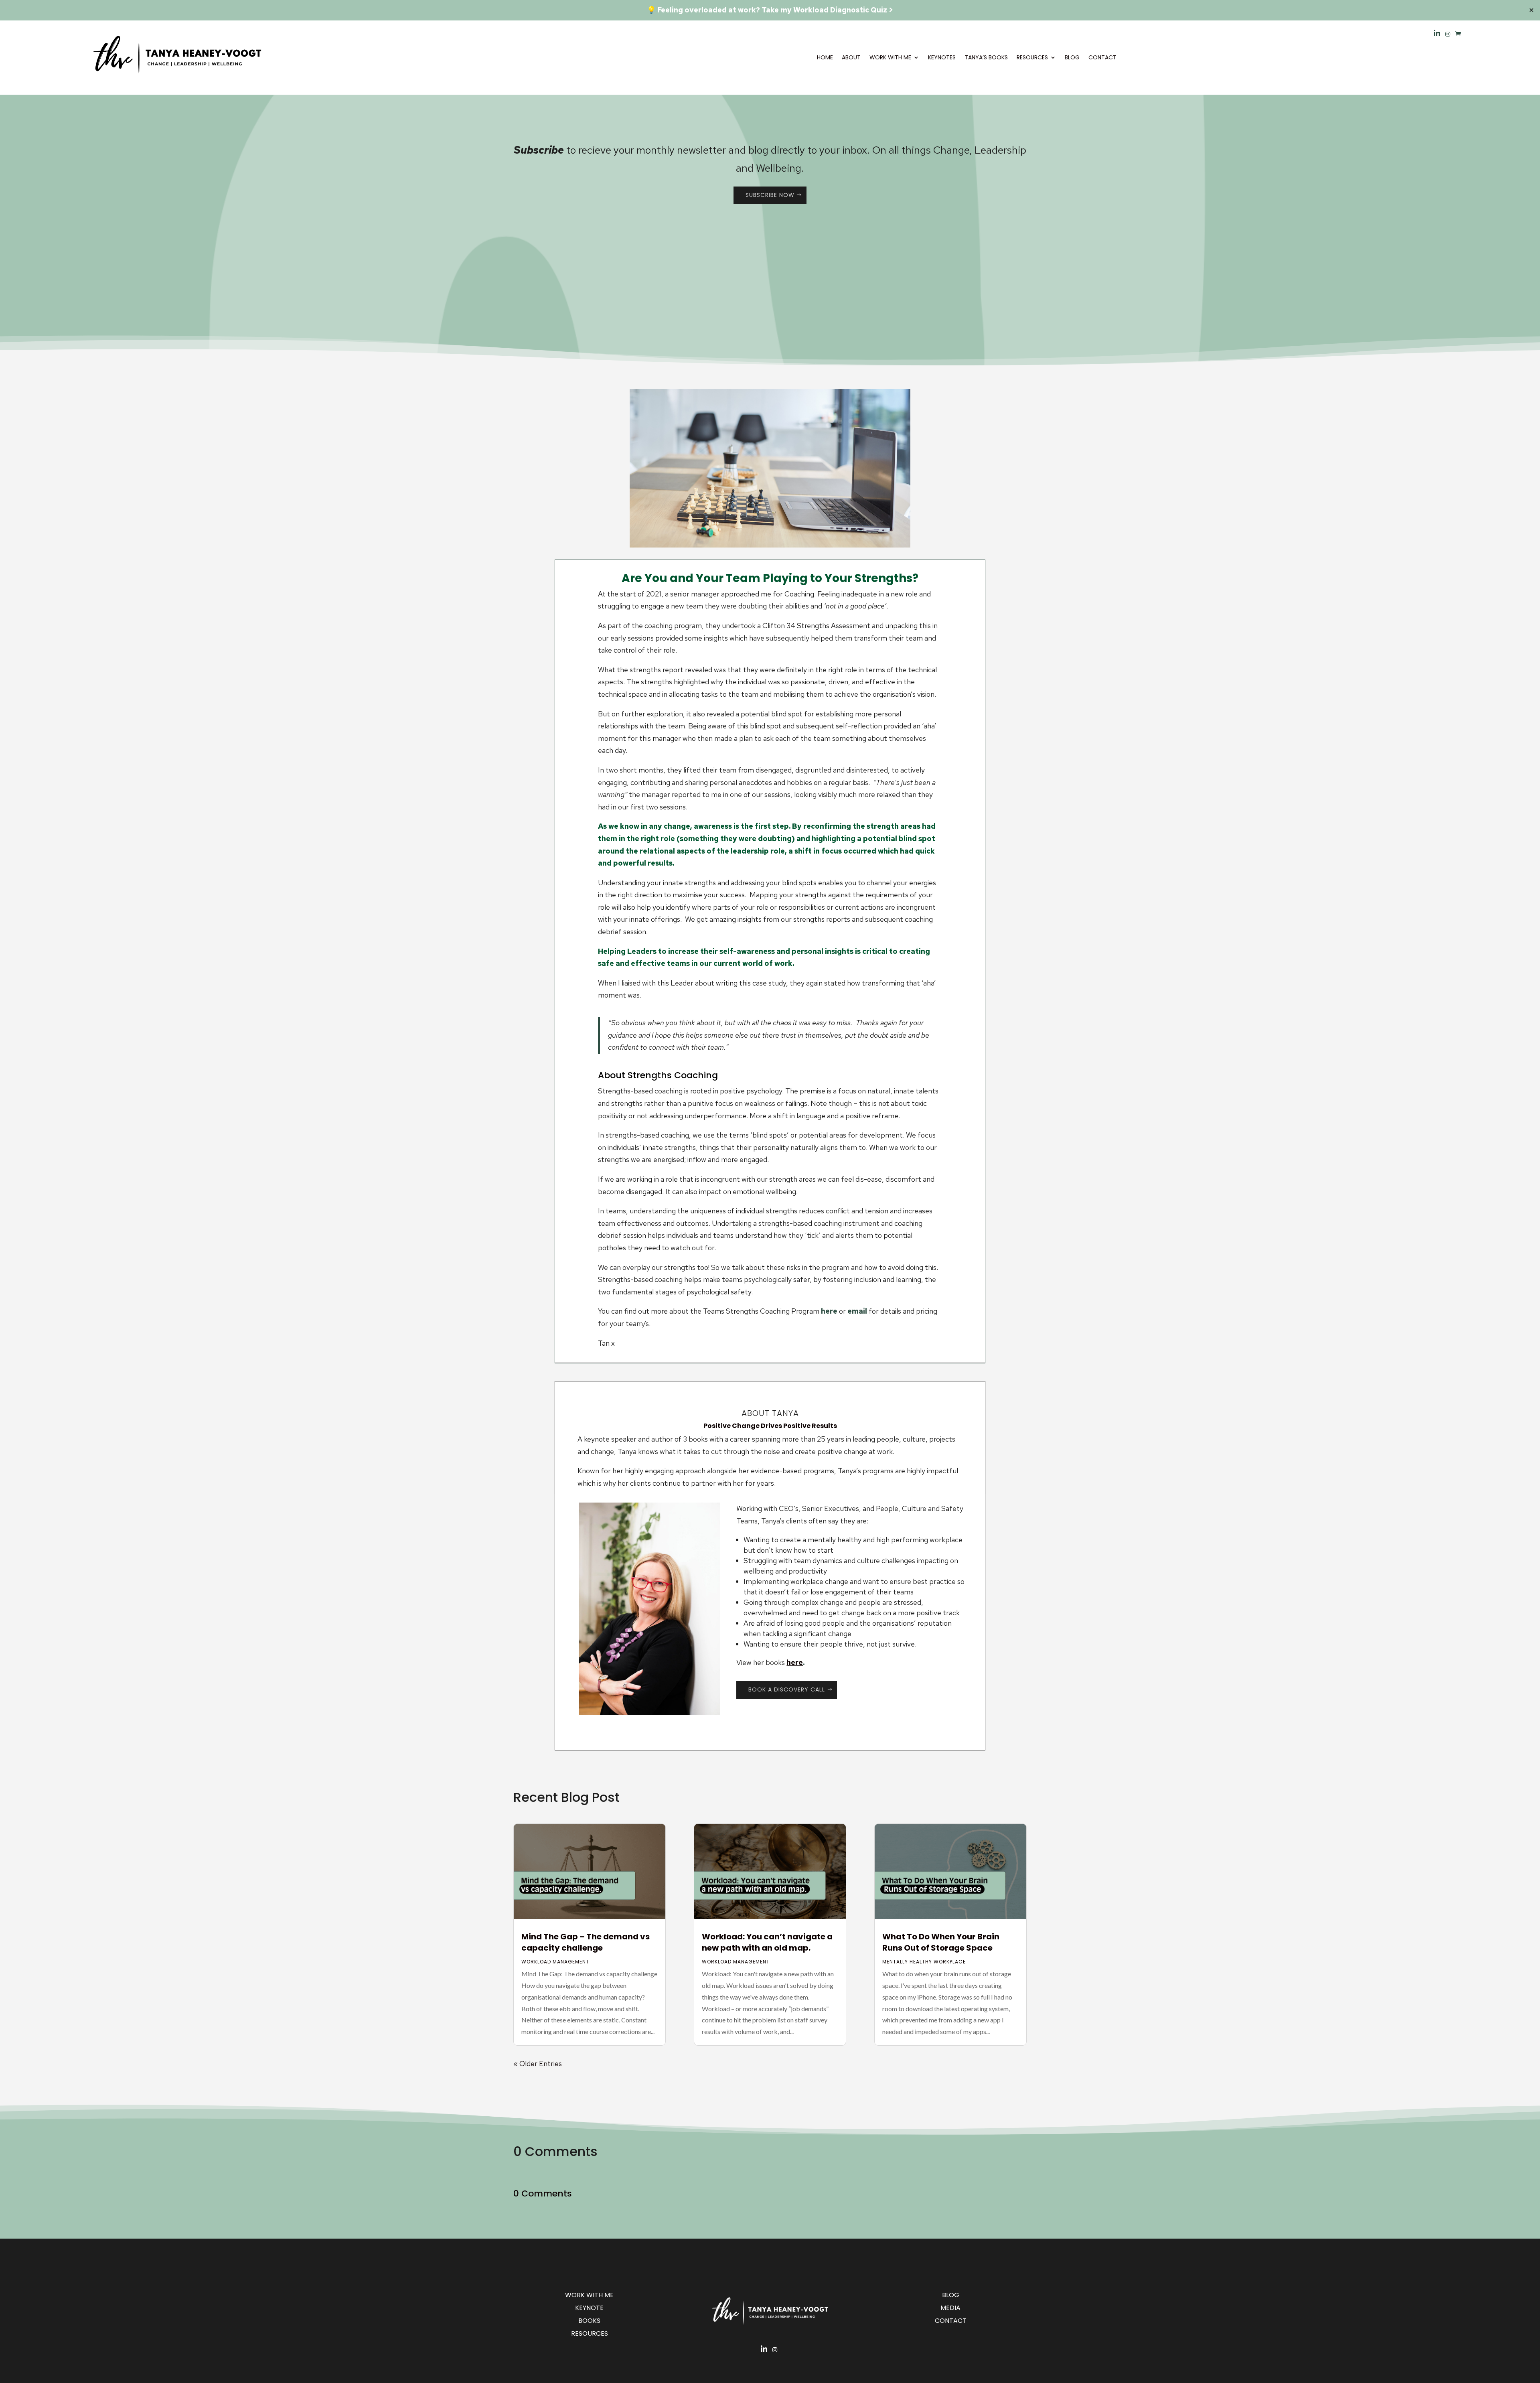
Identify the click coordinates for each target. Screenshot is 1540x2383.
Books (589, 2321)
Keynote (589, 2308)
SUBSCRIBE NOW (770, 195)
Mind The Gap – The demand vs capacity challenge (586, 1942)
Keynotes (942, 57)
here (829, 1311)
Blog (1072, 57)
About (851, 57)
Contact (1102, 57)
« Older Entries (538, 2064)
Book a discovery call (787, 1689)
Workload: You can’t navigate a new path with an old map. (767, 1942)
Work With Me (890, 57)
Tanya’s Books (986, 57)
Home (825, 57)
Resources (1032, 57)
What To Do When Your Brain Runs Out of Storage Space (941, 1942)
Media (950, 2308)
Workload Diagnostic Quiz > (843, 10)
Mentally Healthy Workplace (924, 1962)
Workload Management (555, 1962)
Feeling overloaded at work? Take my (724, 10)
